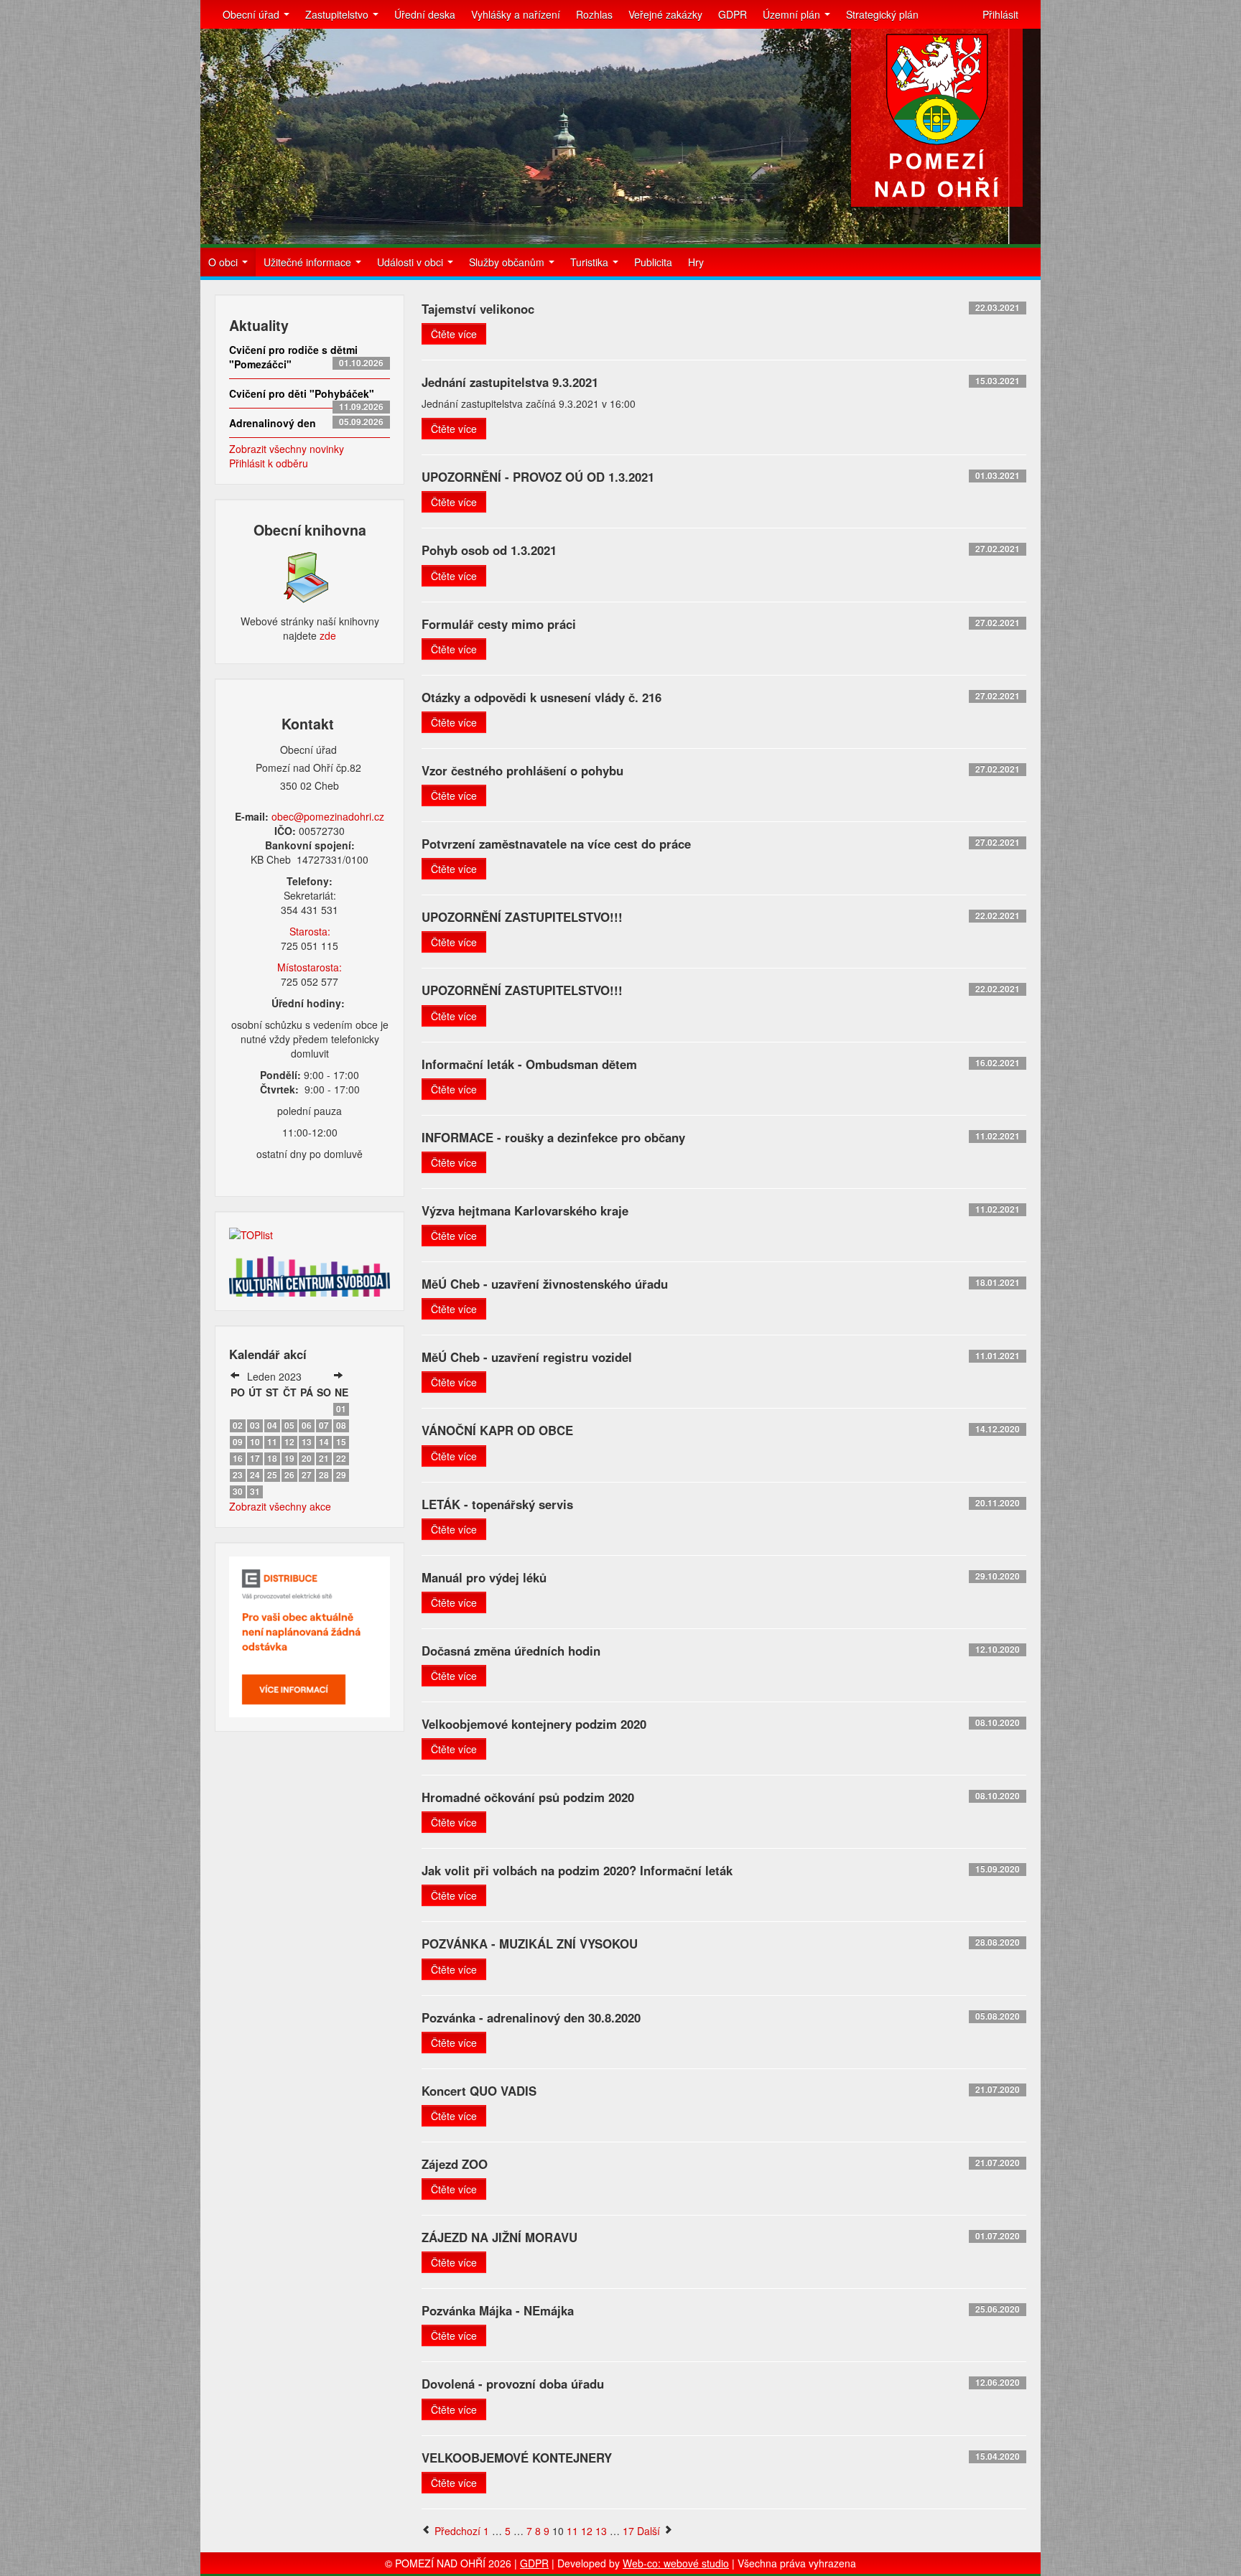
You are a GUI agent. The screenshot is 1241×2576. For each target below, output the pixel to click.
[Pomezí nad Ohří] (937, 118)
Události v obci (412, 262)
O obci (224, 262)
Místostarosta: (310, 967)
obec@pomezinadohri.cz (328, 816)
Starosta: (310, 931)
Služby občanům (508, 262)
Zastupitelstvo (338, 14)
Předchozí (456, 2531)
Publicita (653, 262)
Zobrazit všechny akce (280, 1506)
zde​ (328, 635)
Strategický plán (882, 14)
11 (572, 2531)
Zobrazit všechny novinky (287, 449)
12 (587, 2531)
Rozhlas (594, 14)
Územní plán (793, 14)
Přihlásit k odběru (269, 463)
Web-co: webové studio (676, 2563)
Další (650, 2531)
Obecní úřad (252, 14)
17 (628, 2531)
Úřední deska (425, 14)
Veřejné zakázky (665, 14)
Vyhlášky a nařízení (516, 14)
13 (601, 2531)
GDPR (733, 14)
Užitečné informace (309, 262)
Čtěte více (454, 334)
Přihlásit (1000, 14)
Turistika (591, 262)
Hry (696, 262)
